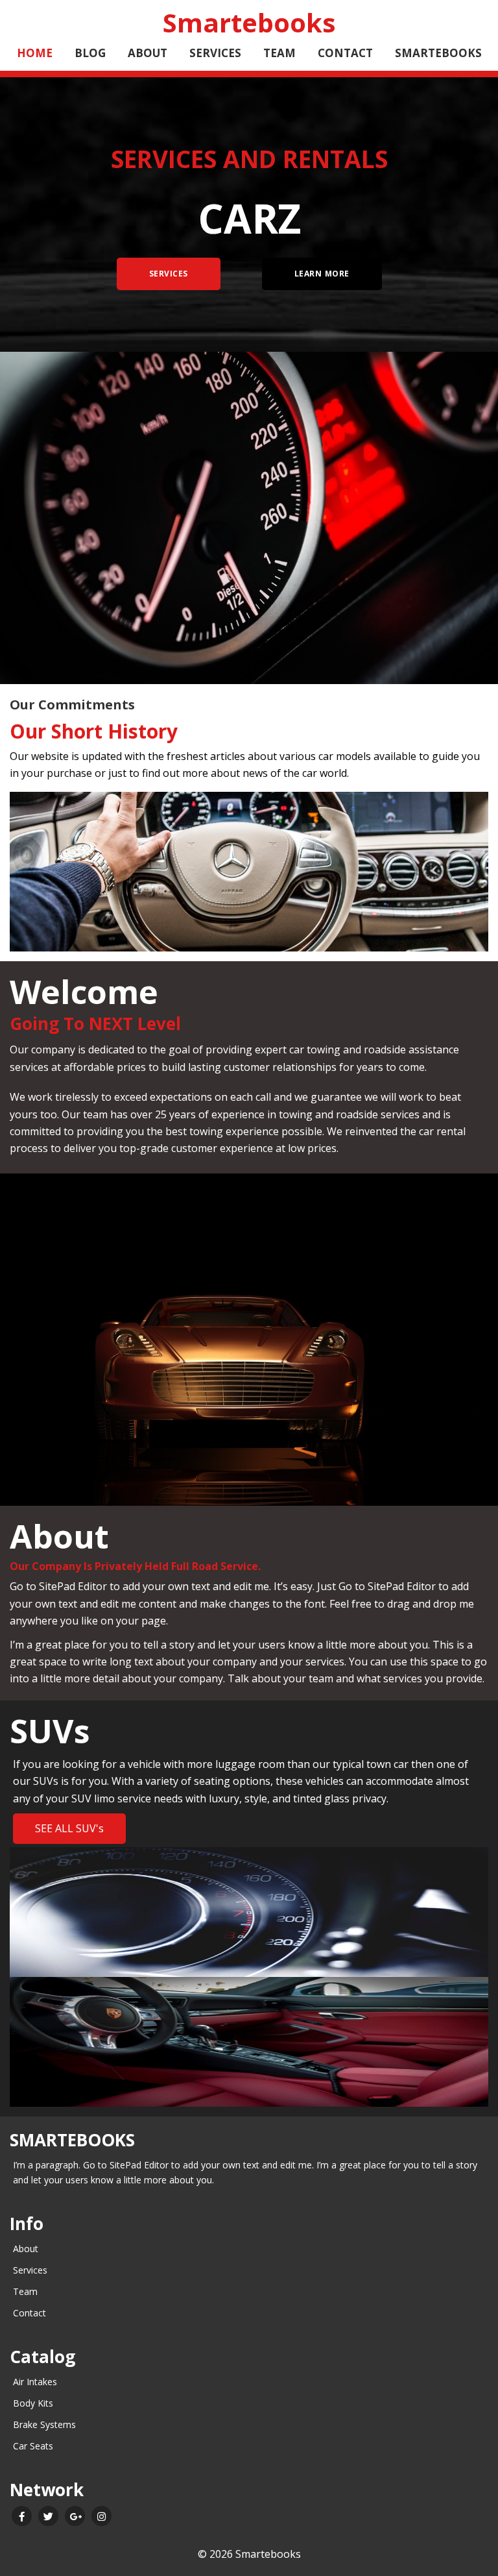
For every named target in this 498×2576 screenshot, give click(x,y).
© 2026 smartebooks (249, 2554)
